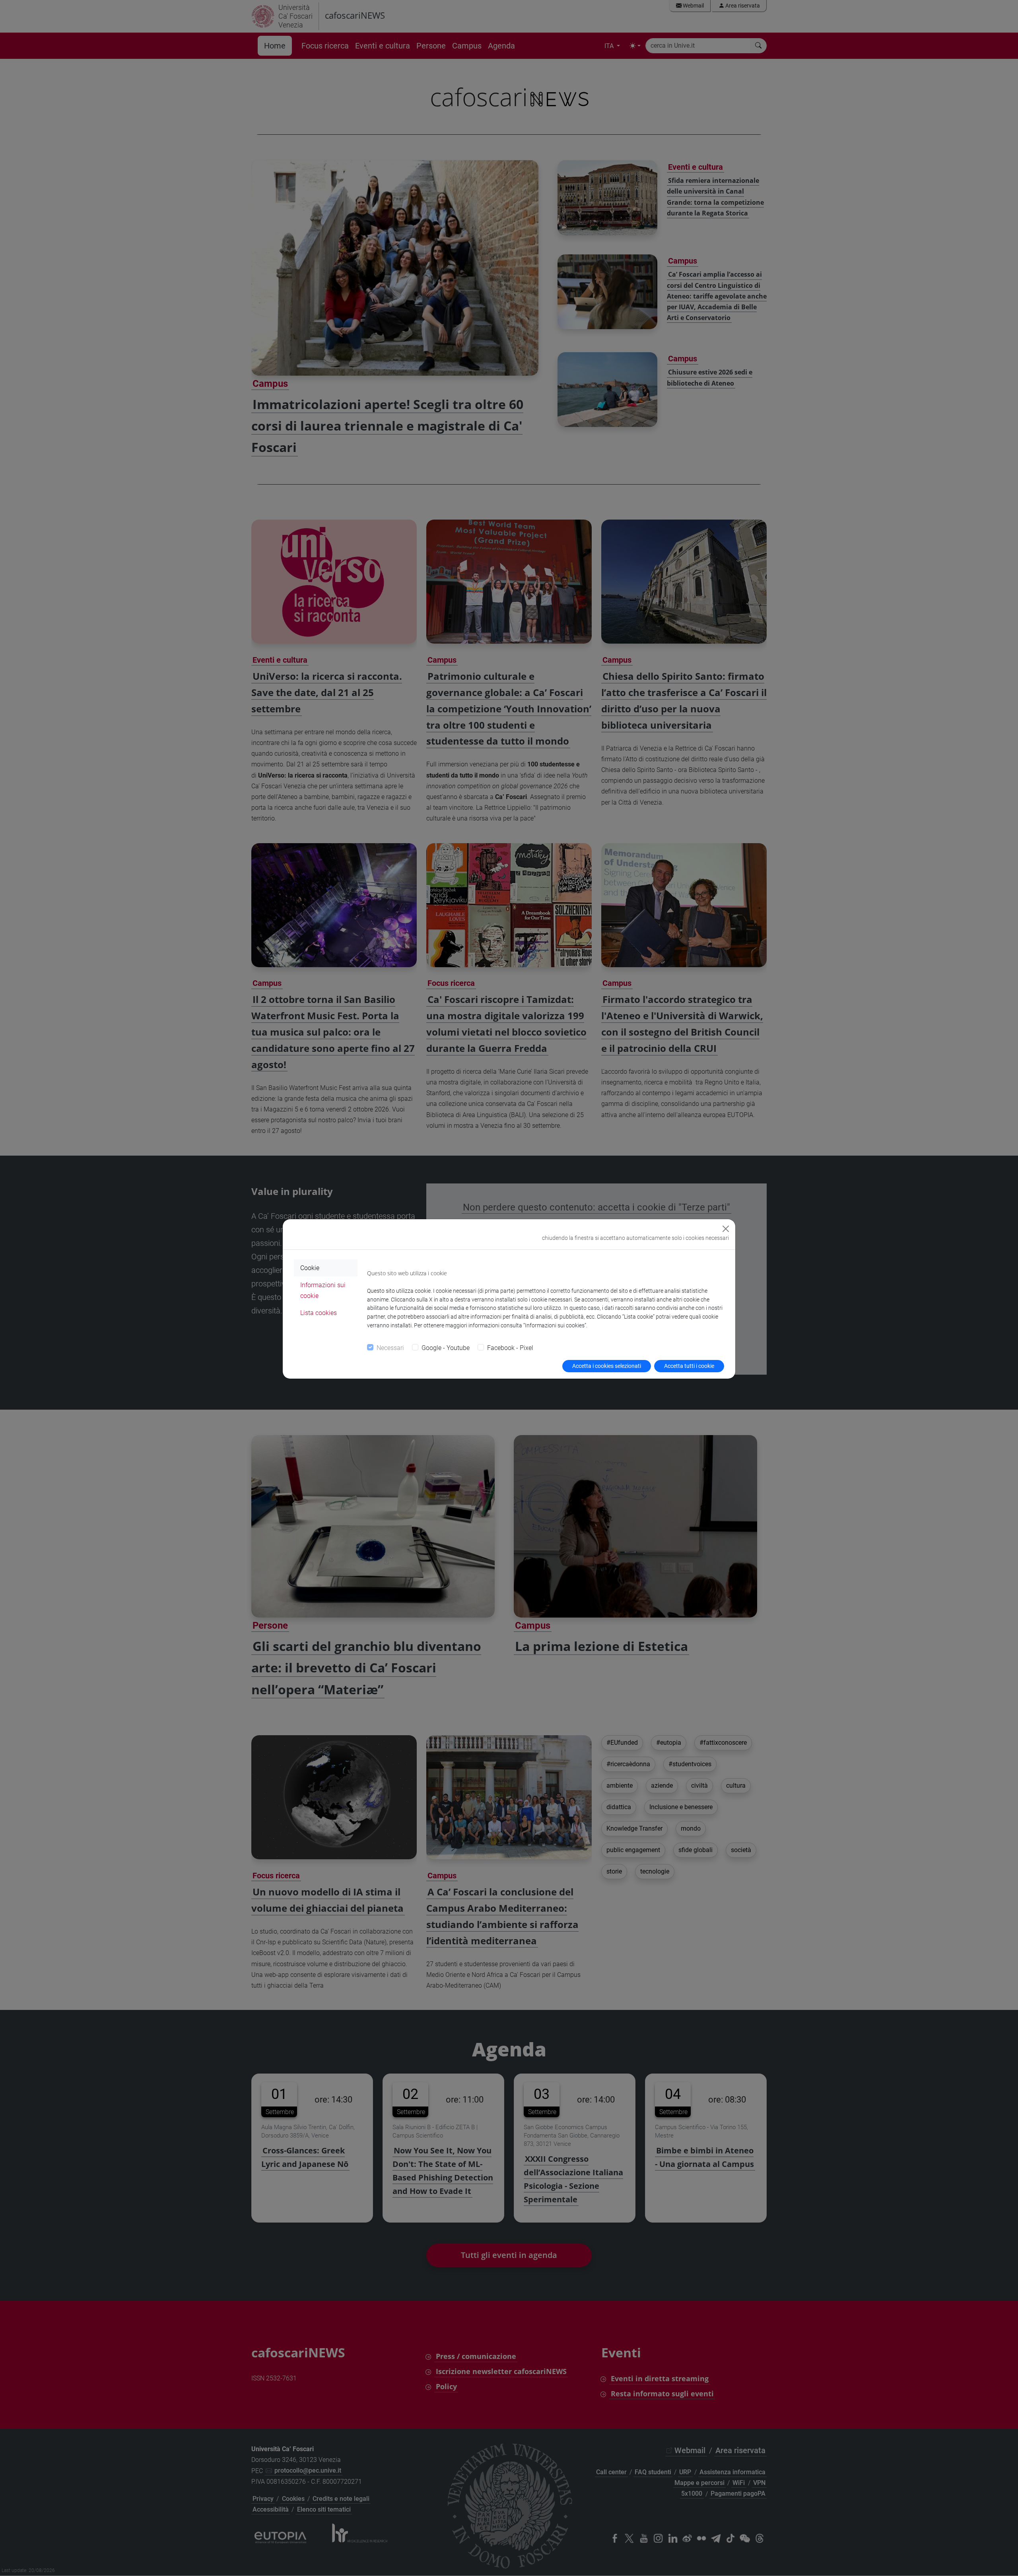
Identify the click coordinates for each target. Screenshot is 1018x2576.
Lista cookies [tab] (319, 1313)
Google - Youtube (446, 1348)
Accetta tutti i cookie (689, 1366)
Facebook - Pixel (510, 1348)
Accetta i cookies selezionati (607, 1366)
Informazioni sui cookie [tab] (323, 1290)
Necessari (390, 1348)
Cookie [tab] (310, 1268)
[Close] (726, 1229)
